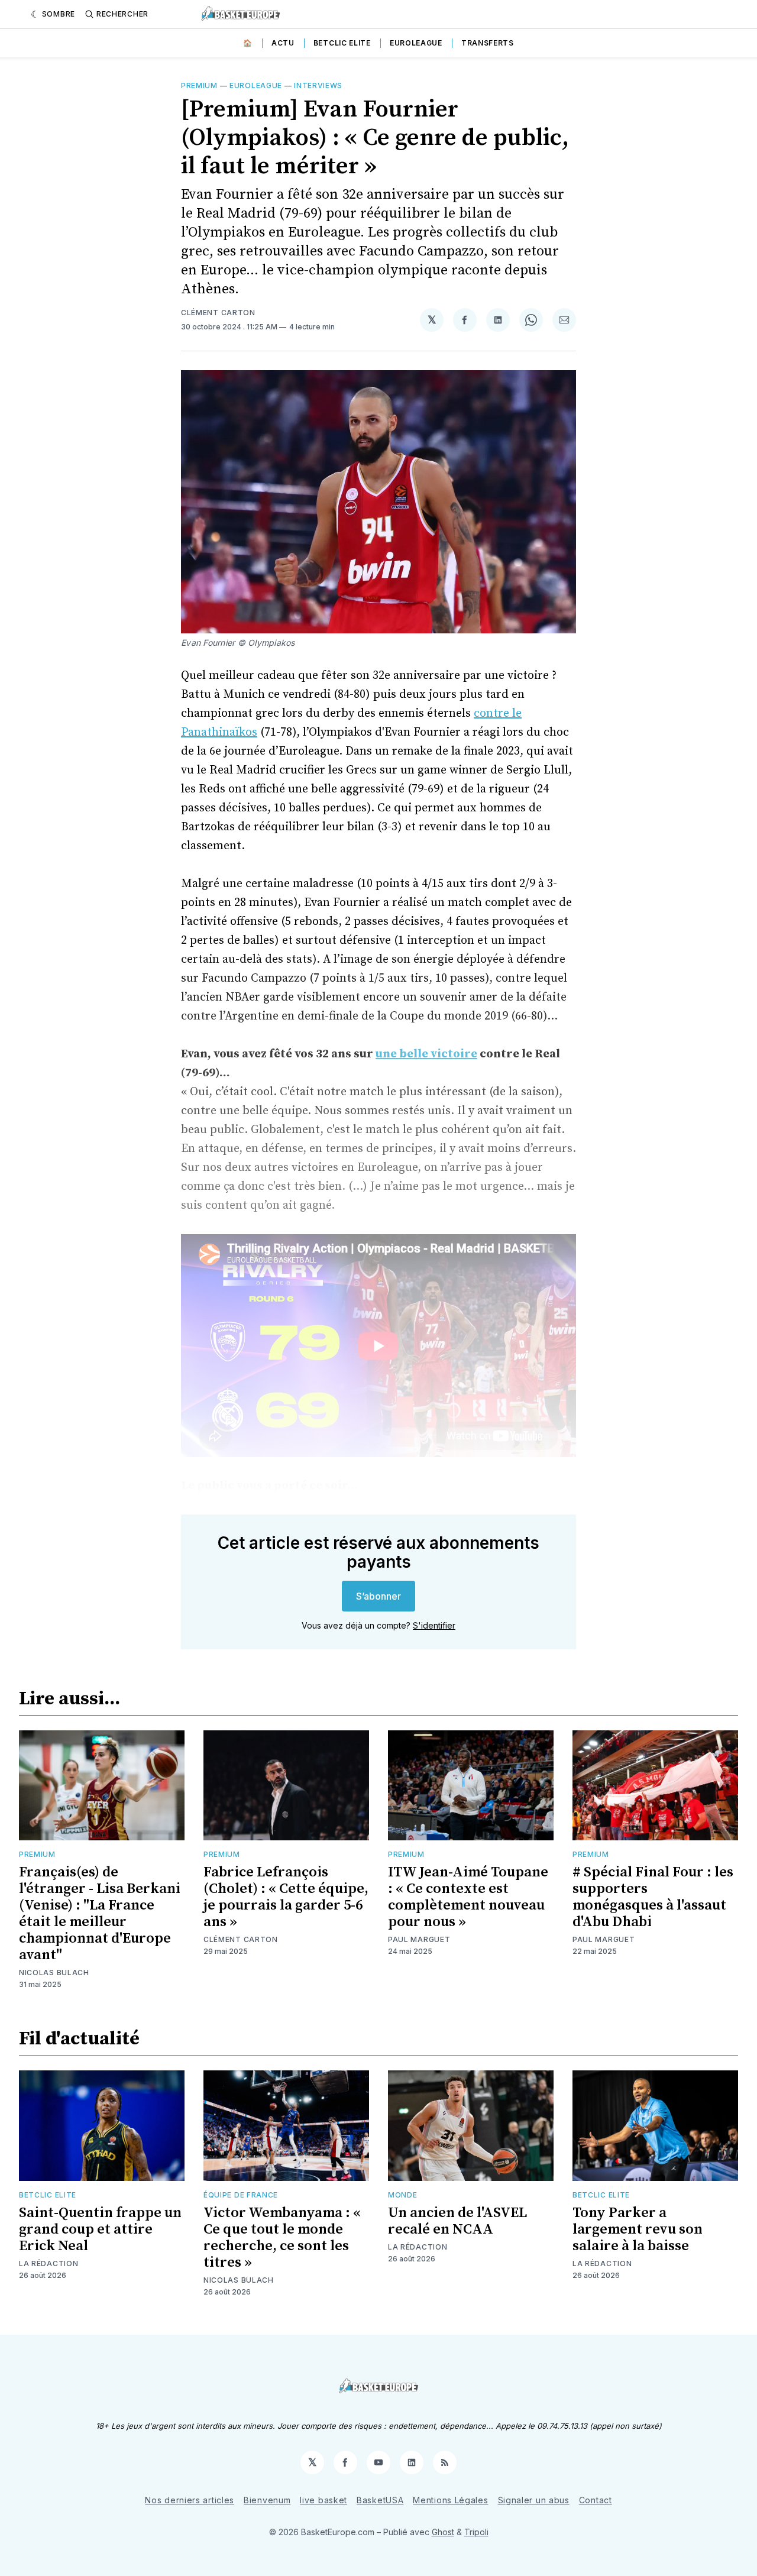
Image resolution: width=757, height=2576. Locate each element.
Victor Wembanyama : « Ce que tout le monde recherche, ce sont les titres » (282, 2238)
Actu (283, 43)
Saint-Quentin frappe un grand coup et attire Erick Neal (100, 2229)
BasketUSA (380, 2500)
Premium (199, 85)
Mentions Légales (450, 2500)
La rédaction (48, 2263)
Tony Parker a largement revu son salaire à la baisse (638, 2229)
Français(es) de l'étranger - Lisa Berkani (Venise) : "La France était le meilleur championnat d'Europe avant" (100, 1914)
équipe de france (241, 2195)
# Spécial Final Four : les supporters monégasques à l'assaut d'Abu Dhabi (653, 1897)
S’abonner (378, 1596)
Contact (596, 2500)
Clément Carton (218, 313)
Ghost (443, 2532)
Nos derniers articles (190, 2500)
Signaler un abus (534, 2500)
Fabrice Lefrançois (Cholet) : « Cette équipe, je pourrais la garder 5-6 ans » (286, 1897)
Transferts (488, 43)
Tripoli (476, 2532)
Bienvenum (267, 2500)
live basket (323, 2500)
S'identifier (434, 1625)
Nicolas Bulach (54, 1973)
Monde (403, 2195)
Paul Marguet (419, 1939)
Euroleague (416, 43)
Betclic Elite (342, 43)
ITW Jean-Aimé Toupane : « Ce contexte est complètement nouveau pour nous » (468, 1897)
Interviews (318, 85)
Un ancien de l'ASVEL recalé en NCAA (457, 2221)
